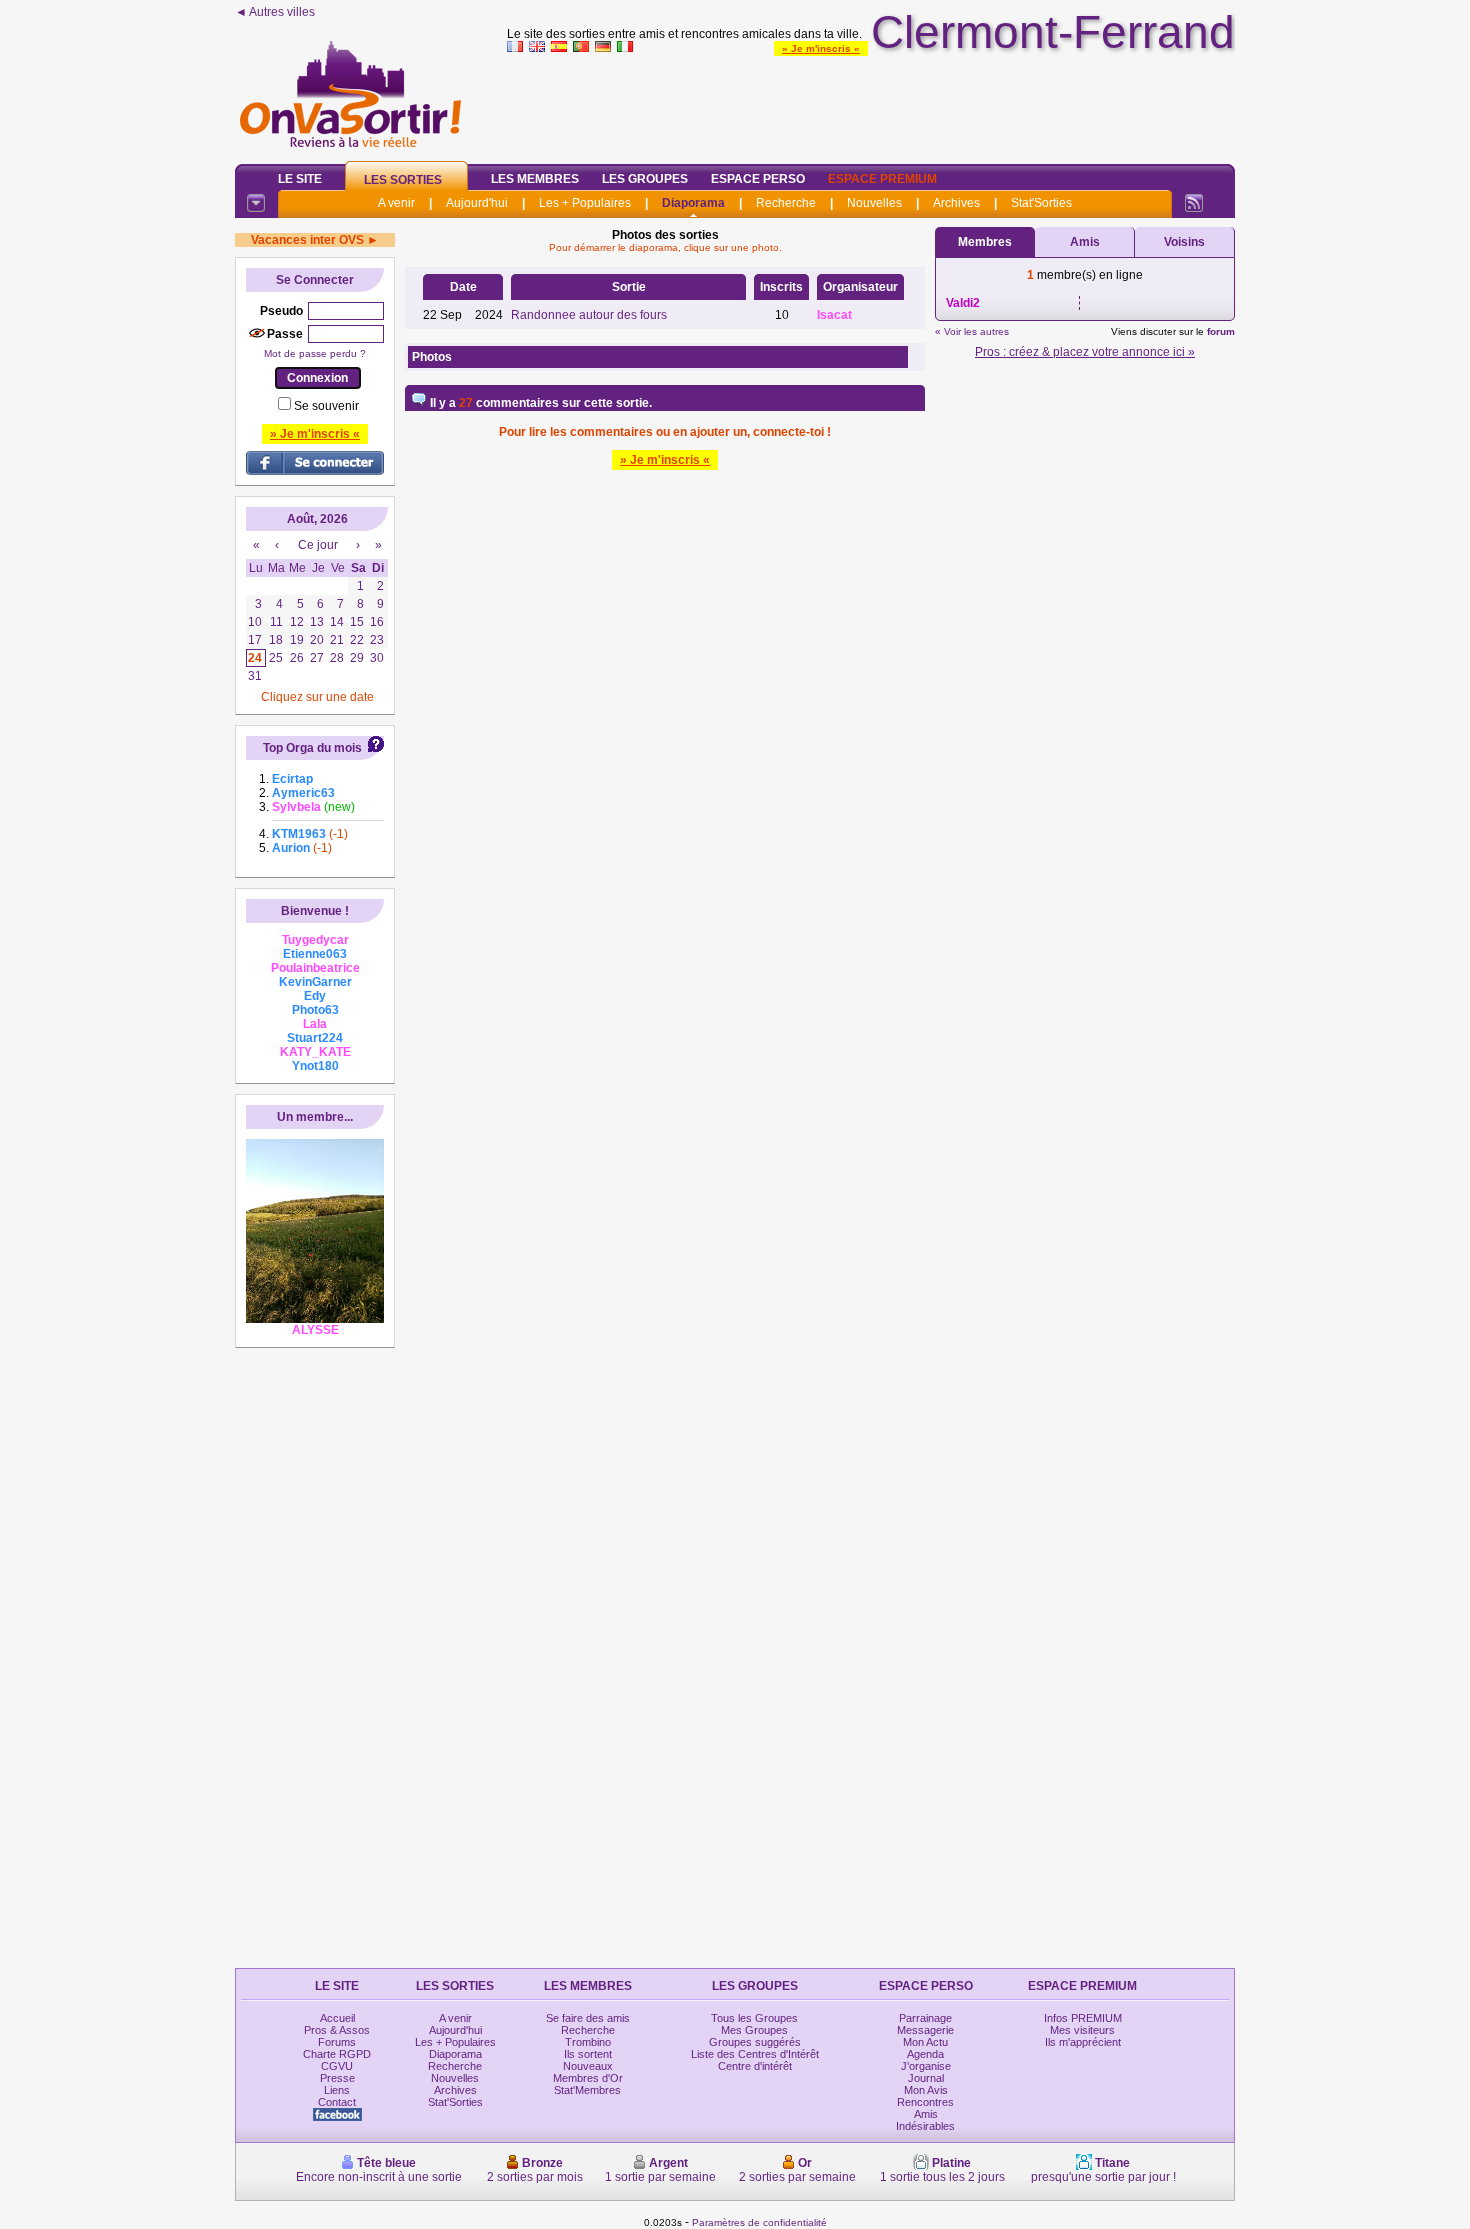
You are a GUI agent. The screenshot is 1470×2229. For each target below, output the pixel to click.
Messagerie (925, 2030)
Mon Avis (926, 2090)
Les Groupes (645, 179)
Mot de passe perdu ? (315, 353)
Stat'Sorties (1041, 203)
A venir (396, 203)
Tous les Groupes (754, 2018)
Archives (956, 203)
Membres (985, 242)
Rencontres (925, 2102)
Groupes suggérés (755, 2042)
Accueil (337, 2018)
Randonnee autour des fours (589, 315)
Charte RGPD (337, 2054)
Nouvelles (874, 203)
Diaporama (693, 203)
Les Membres (535, 179)
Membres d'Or (588, 2078)
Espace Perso (758, 179)
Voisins (1184, 242)
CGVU (337, 2066)
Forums (337, 2042)
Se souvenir (326, 406)
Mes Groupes (754, 2030)
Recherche (786, 203)
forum (1221, 331)
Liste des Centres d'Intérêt (755, 2054)
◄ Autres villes (275, 12)
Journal (926, 2078)
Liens (337, 2090)
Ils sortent (588, 2054)
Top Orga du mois (312, 748)
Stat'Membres (587, 2090)
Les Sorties (403, 180)
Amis (1085, 242)
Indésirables (925, 2126)
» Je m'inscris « (821, 48)
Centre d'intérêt (755, 2066)
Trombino (588, 2042)
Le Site (300, 179)
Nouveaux (588, 2066)
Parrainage (925, 2018)
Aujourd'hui (477, 203)
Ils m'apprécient (1083, 2042)
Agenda (925, 2054)
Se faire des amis (588, 2018)
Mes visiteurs (1082, 2030)
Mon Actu (925, 2042)
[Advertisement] (871, 104)
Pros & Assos (337, 2030)
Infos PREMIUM (1083, 2018)
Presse (337, 2078)
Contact (337, 2102)
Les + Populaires (585, 203)
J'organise (926, 2066)
